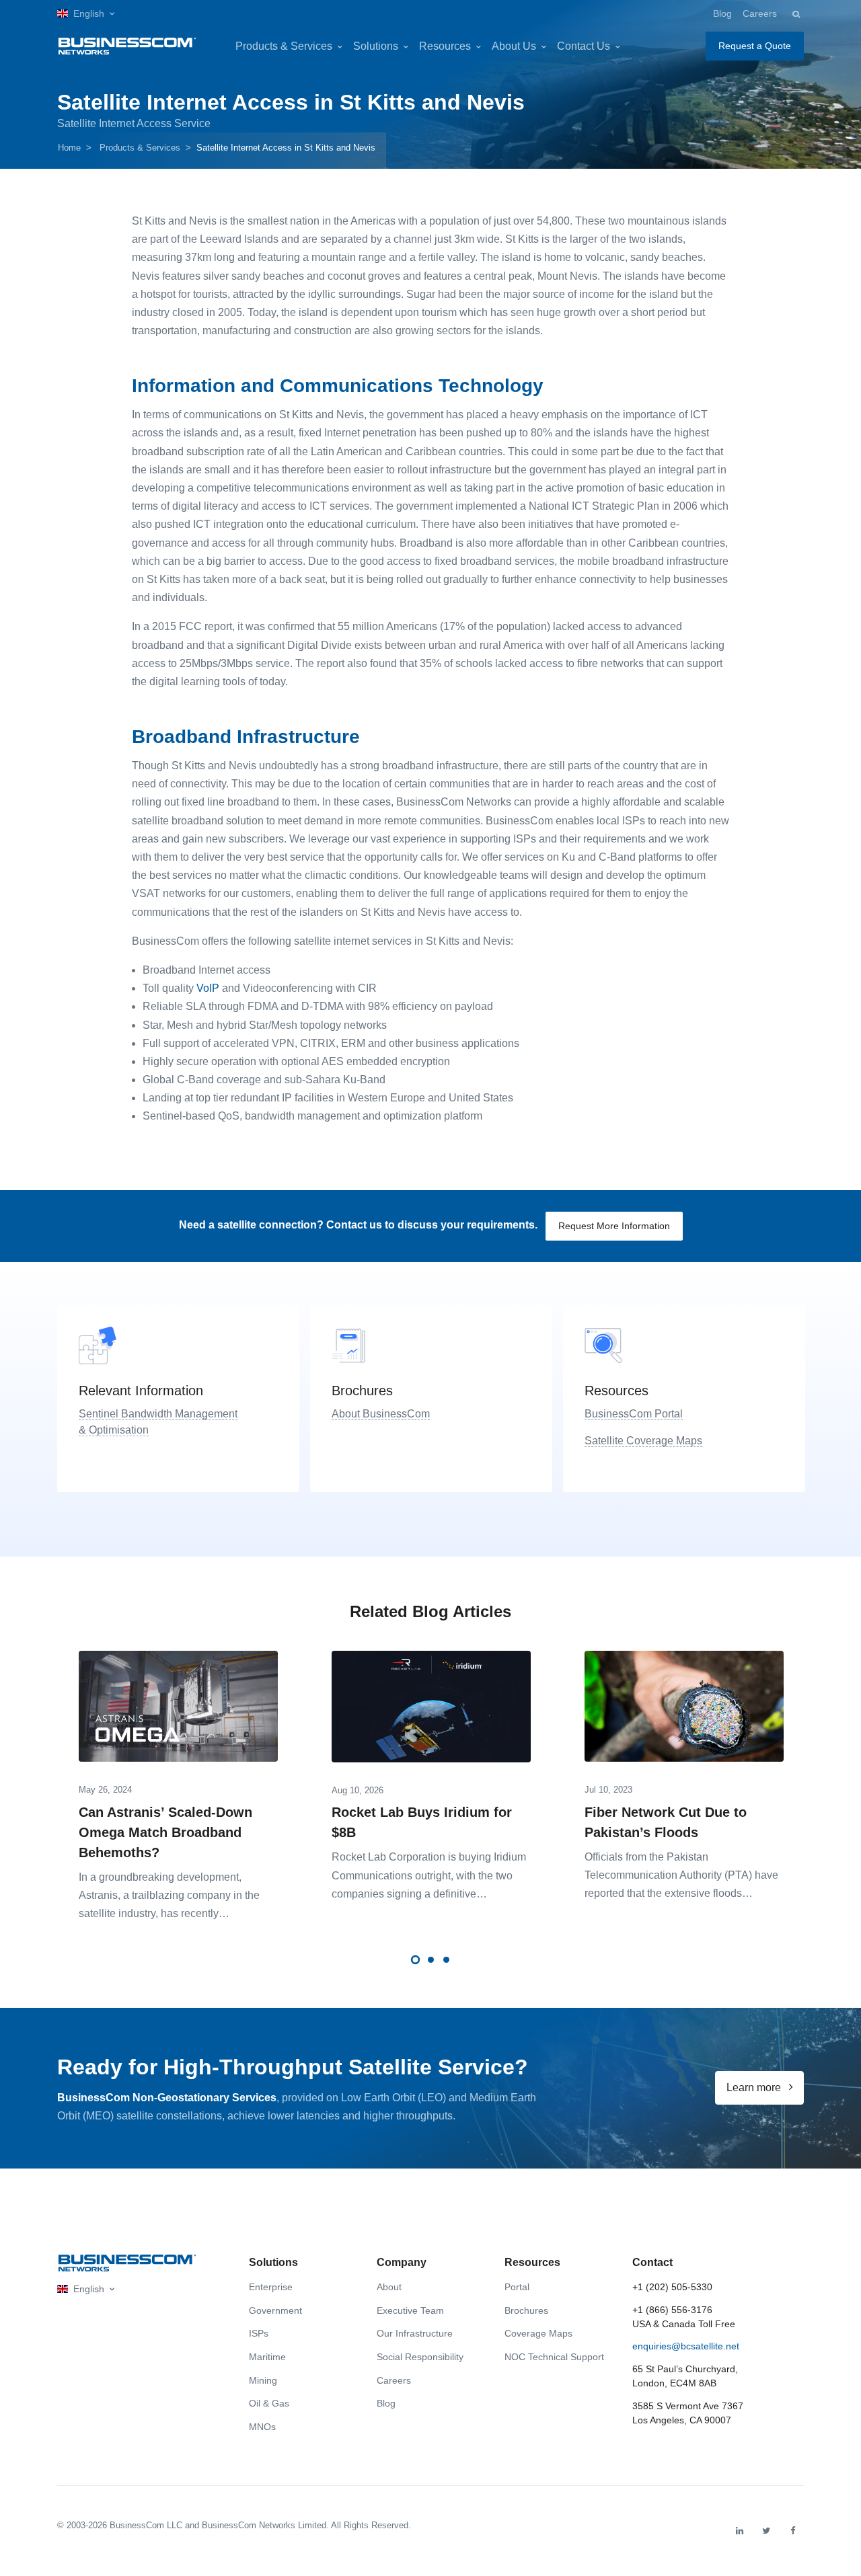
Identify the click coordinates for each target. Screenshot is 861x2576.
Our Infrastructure (415, 2333)
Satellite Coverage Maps (643, 1441)
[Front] (127, 2263)
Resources (445, 46)
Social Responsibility (420, 2357)
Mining (263, 2380)
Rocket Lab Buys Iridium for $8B (422, 1822)
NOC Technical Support (554, 2357)
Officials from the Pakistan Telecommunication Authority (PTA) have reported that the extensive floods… (681, 1875)
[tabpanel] (178, 1782)
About (389, 2287)
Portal (517, 2287)
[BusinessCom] (127, 46)
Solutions (376, 46)
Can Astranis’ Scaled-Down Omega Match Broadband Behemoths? (165, 1832)
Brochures (526, 2310)
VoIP (208, 988)
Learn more (755, 2087)
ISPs (259, 2333)
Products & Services (284, 46)
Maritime (267, 2357)
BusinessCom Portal (634, 1414)
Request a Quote (755, 46)
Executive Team (410, 2310)
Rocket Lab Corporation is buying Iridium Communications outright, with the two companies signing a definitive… (429, 1875)
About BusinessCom (381, 1414)
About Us (514, 46)
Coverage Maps (538, 2333)
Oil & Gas (269, 2403)
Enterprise (271, 2287)
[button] (86, 14)
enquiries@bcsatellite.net (686, 2346)
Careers (760, 13)
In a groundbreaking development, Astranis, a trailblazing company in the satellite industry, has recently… (169, 1895)
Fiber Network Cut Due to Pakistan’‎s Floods (666, 1822)
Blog (722, 13)
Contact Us (584, 46)
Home (69, 148)
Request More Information (614, 1226)
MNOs (262, 2427)
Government (275, 2310)
